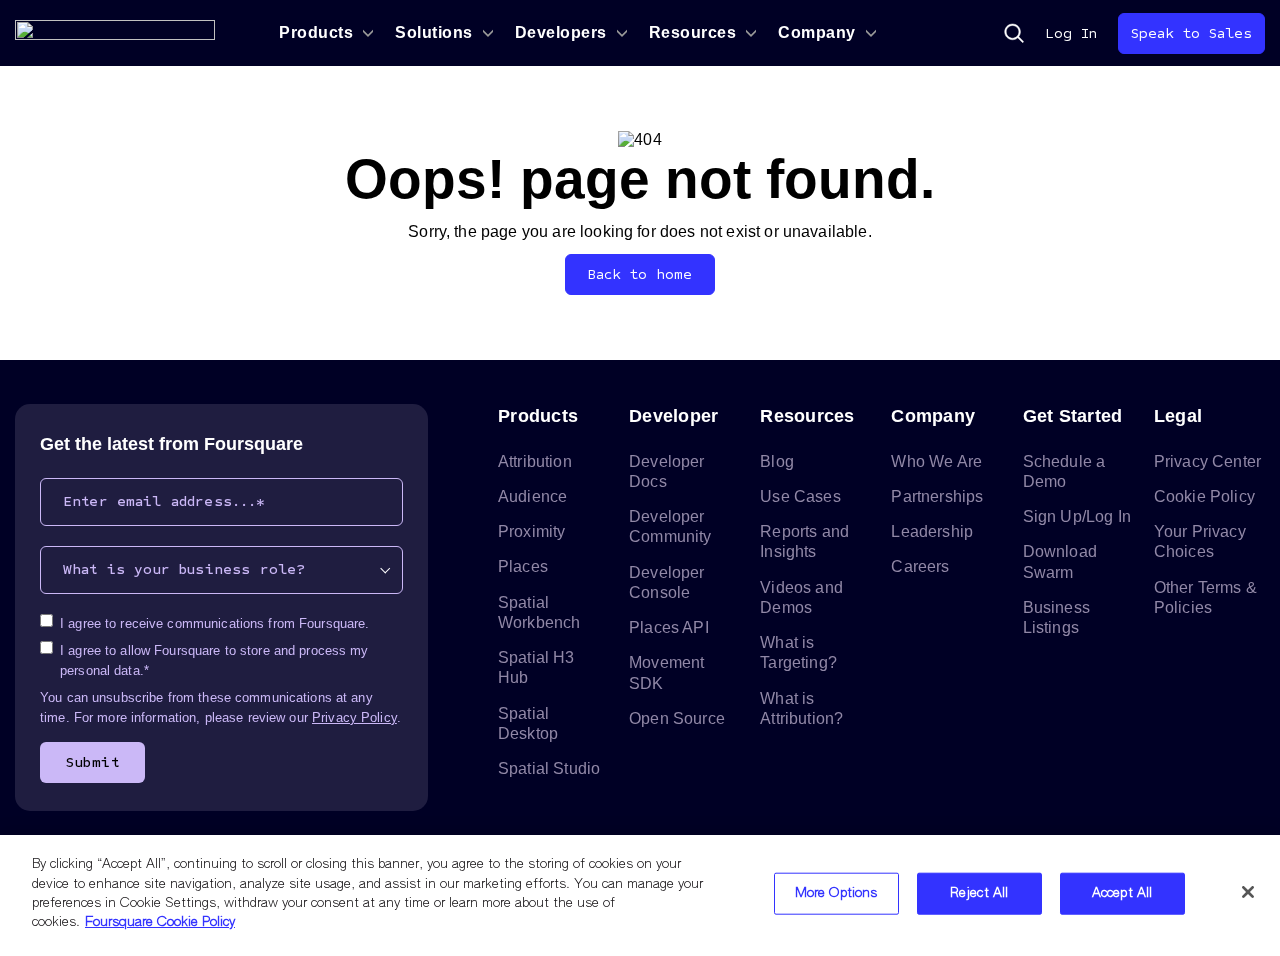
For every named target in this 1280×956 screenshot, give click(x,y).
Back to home (640, 274)
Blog (777, 461)
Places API (669, 627)
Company (817, 32)
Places (523, 566)
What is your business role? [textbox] (184, 569)
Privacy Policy (354, 717)
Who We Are (936, 461)
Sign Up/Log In (1077, 516)
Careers (920, 566)
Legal (1178, 416)
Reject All (979, 893)
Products (316, 32)
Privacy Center (1207, 461)
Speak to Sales (1191, 33)
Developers (561, 32)
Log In (1071, 33)
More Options (836, 893)
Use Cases (800, 496)
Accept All (1122, 893)
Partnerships (937, 496)
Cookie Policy (1204, 496)
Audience (532, 496)
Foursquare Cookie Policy (160, 922)
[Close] (1248, 892)
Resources (693, 32)
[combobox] (221, 570)
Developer (673, 416)
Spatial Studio (549, 768)
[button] (1014, 33)
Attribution (535, 461)
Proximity (531, 531)
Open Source (677, 718)
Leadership (932, 531)
